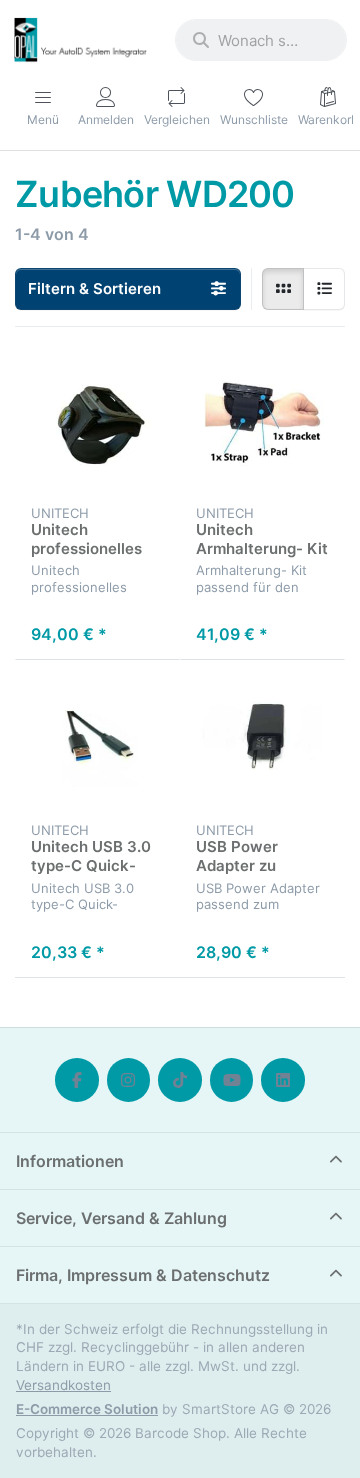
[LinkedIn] (283, 1080)
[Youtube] (232, 1080)
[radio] (283, 289)
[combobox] (261, 40)
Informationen (70, 1161)
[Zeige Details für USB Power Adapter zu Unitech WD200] (262, 742)
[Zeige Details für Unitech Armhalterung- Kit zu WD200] (262, 425)
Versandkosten (63, 1385)
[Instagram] (129, 1080)
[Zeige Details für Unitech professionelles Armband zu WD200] (97, 425)
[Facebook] (77, 1080)
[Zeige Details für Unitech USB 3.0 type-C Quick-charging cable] (97, 742)
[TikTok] (180, 1080)
